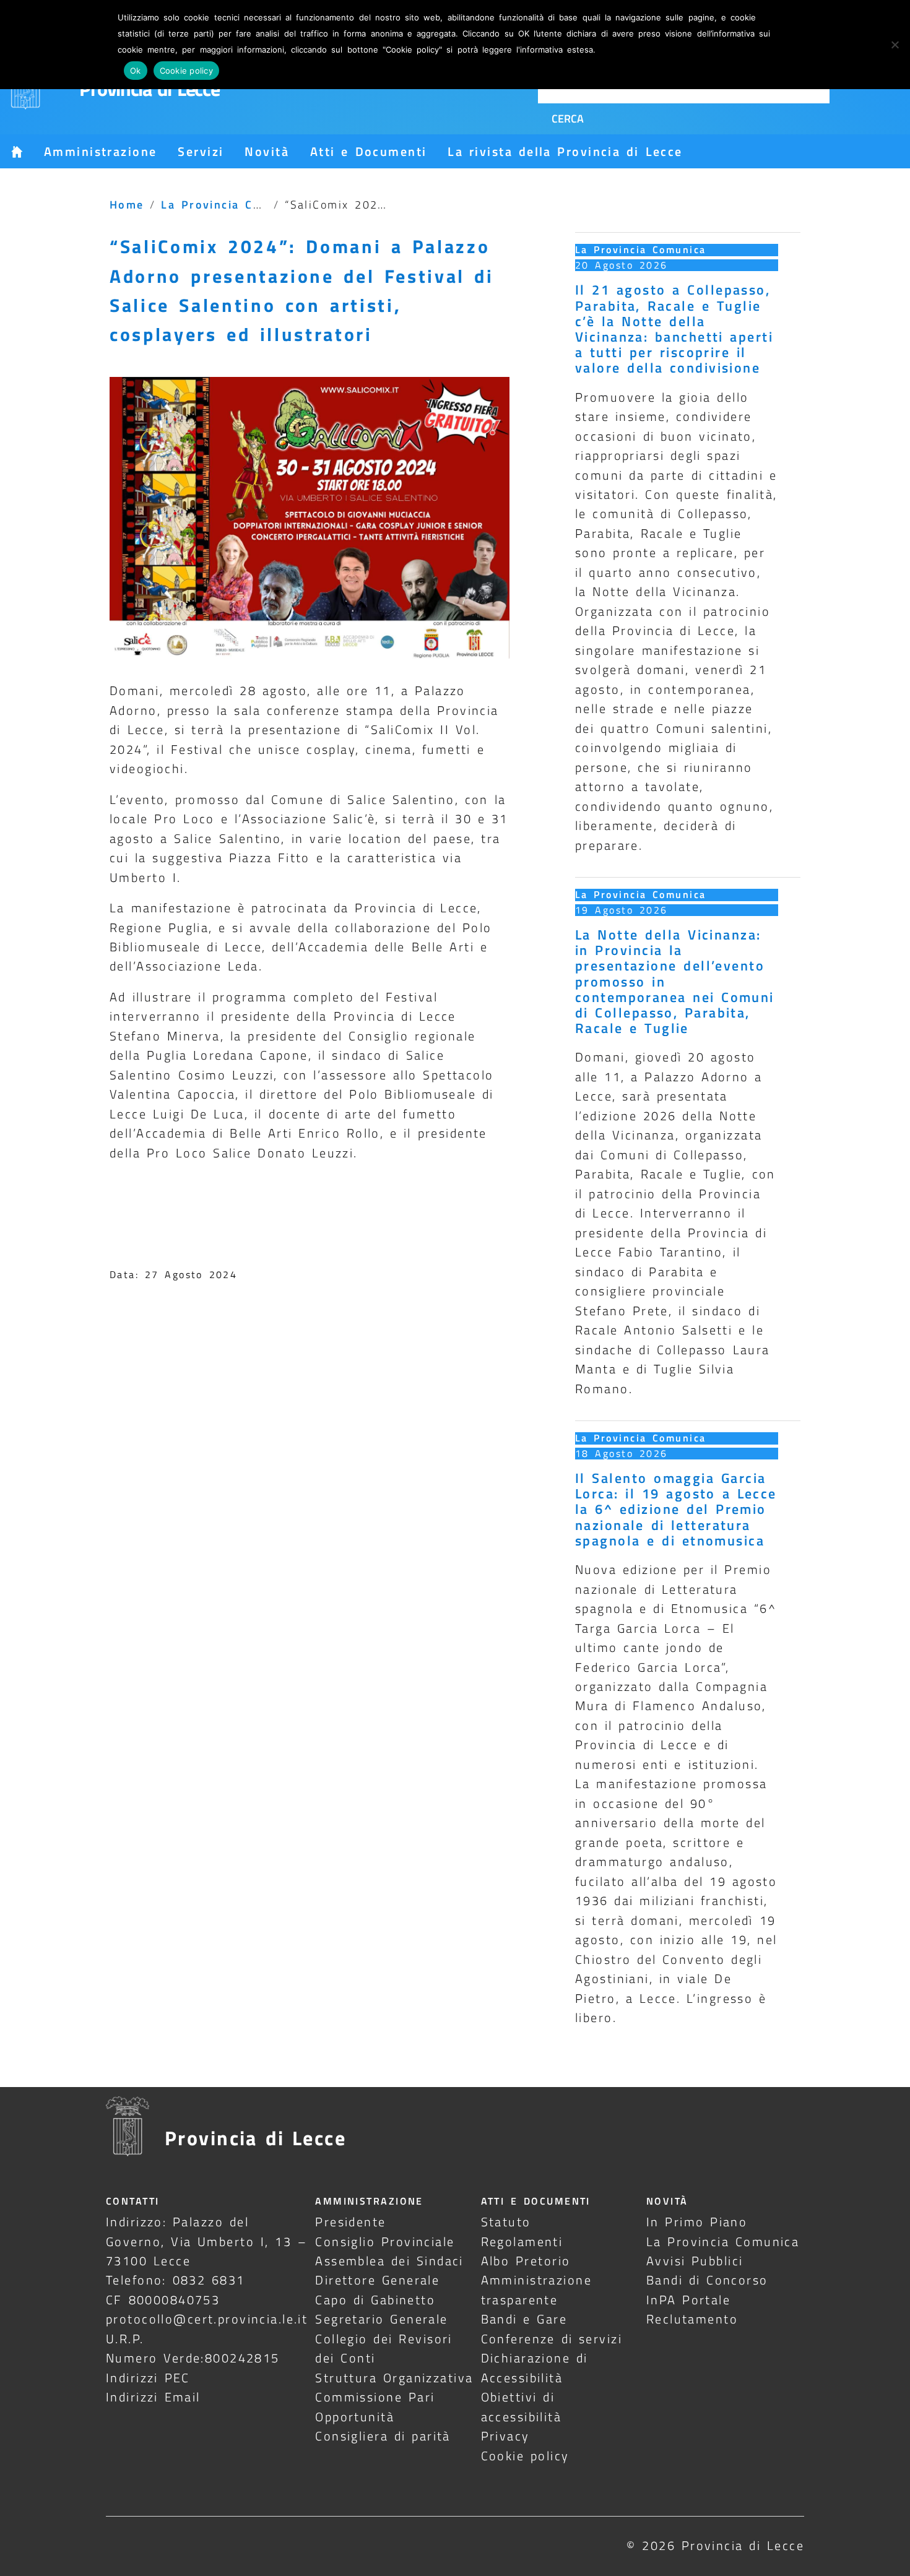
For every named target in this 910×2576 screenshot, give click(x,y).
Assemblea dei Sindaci (389, 2261)
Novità (267, 151)
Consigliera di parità (383, 2436)
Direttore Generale (377, 2280)
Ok (136, 71)
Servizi (201, 151)
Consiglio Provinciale (385, 2241)
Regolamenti (522, 2241)
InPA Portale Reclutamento (692, 2309)
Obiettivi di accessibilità (522, 2406)
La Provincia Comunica (233, 204)
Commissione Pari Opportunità (375, 2406)
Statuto (506, 2222)
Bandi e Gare (524, 2319)
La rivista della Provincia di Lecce (565, 151)
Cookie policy (525, 2456)
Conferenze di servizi (552, 2339)
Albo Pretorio (526, 2261)
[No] (895, 45)
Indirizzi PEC (148, 2378)
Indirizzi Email (153, 2397)
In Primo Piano (697, 2222)
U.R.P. (125, 2339)
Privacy (505, 2436)
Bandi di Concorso (707, 2280)
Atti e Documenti (368, 151)
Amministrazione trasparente (536, 2289)
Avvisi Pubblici (695, 2261)
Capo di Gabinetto (375, 2300)
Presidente (350, 2222)
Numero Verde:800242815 (193, 2358)
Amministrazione (100, 151)
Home (127, 204)
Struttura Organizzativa (394, 2378)
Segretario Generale (381, 2319)
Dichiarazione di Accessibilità (535, 2367)
